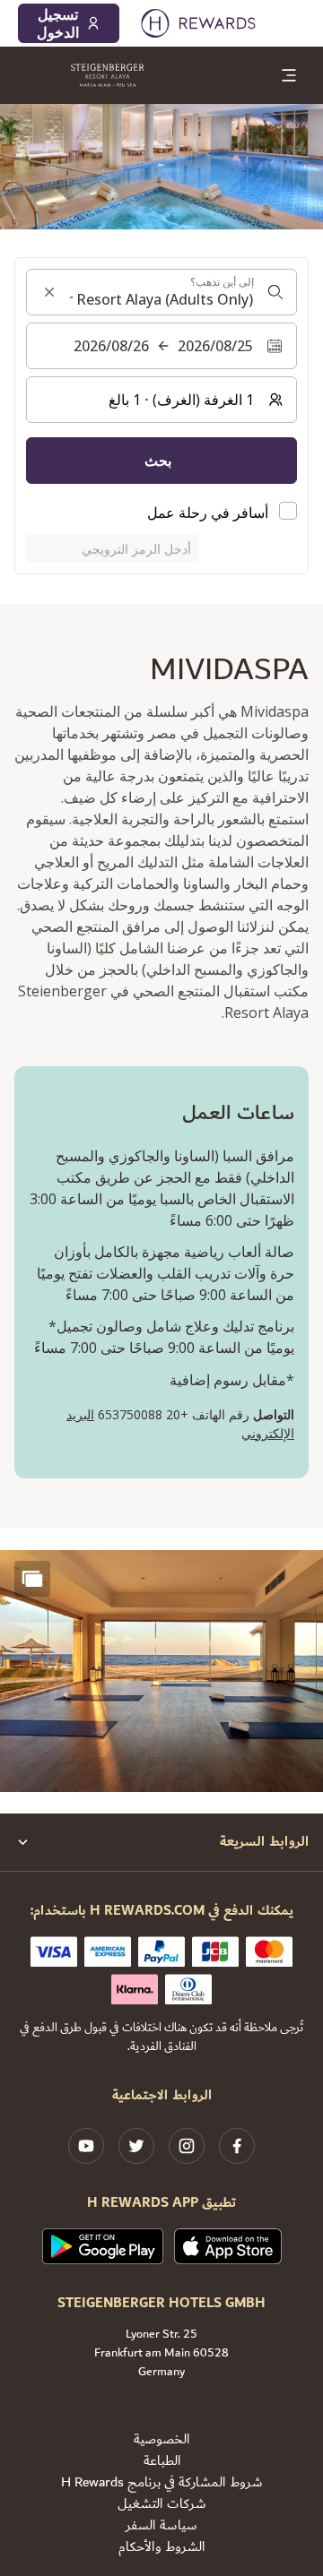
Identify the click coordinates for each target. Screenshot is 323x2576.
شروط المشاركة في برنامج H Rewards (162, 2483)
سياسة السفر (161, 2526)
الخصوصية (161, 2440)
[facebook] (237, 2146)
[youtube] (86, 2146)
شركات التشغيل (162, 2504)
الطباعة (162, 2461)
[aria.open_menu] (289, 75)
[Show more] (32, 1579)
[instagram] (187, 2146)
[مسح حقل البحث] (49, 292)
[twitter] (136, 2146)
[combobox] (161, 292)
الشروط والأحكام (161, 2547)
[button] (161, 1671)
